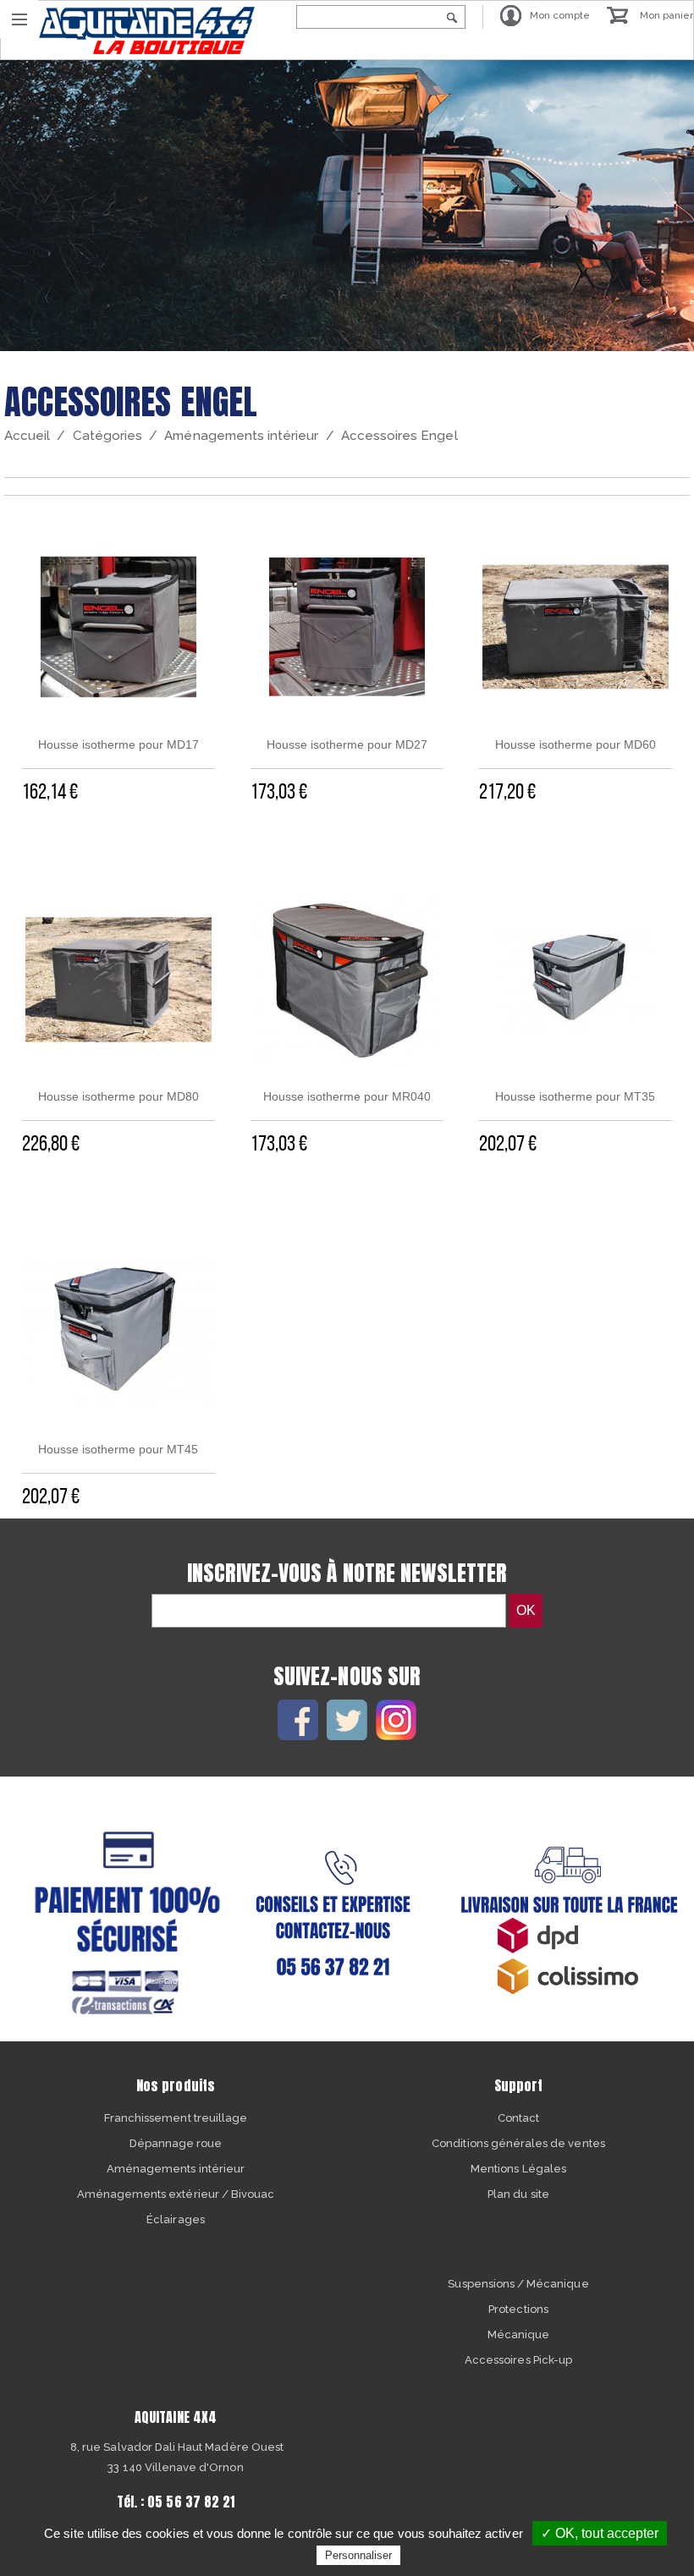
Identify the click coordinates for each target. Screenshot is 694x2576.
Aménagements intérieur (176, 2169)
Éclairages (176, 2219)
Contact (518, 2118)
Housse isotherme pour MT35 (575, 1096)
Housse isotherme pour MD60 (576, 744)
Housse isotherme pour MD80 (118, 1096)
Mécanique (518, 2334)
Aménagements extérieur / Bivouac (176, 2194)
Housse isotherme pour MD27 (347, 744)
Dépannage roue (176, 2143)
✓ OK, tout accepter (600, 2533)
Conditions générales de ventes (518, 2143)
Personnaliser (358, 2555)
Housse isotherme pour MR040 (347, 1096)
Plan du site (518, 2194)
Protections (518, 2309)
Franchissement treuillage (176, 2118)
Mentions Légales (518, 2169)
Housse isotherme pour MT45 (118, 1449)
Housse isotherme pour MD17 (118, 744)
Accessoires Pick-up (518, 2360)
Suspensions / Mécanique (518, 2284)
